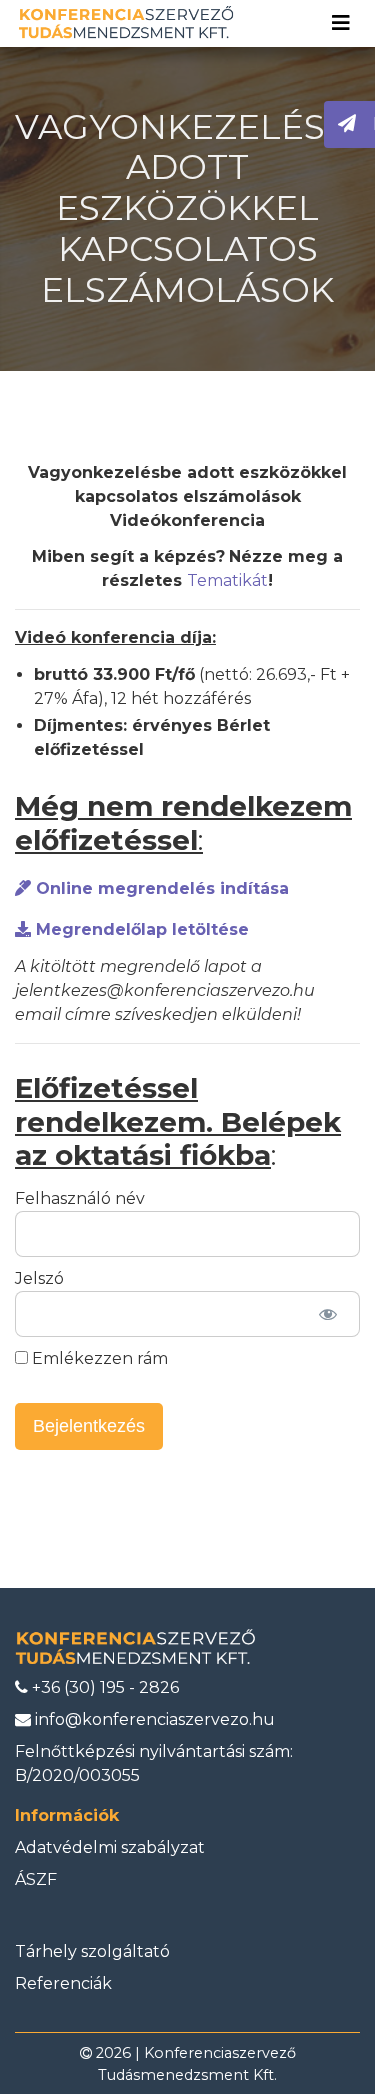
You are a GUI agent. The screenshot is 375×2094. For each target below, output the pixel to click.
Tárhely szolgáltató (92, 1951)
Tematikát (227, 580)
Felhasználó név (80, 1198)
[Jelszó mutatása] (327, 1314)
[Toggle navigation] (341, 23)
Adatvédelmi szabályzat (110, 1847)
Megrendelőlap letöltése (140, 929)
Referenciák (63, 1983)
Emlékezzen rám (98, 1358)
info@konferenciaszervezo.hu (153, 1719)
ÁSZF (36, 1879)
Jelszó (39, 1278)
